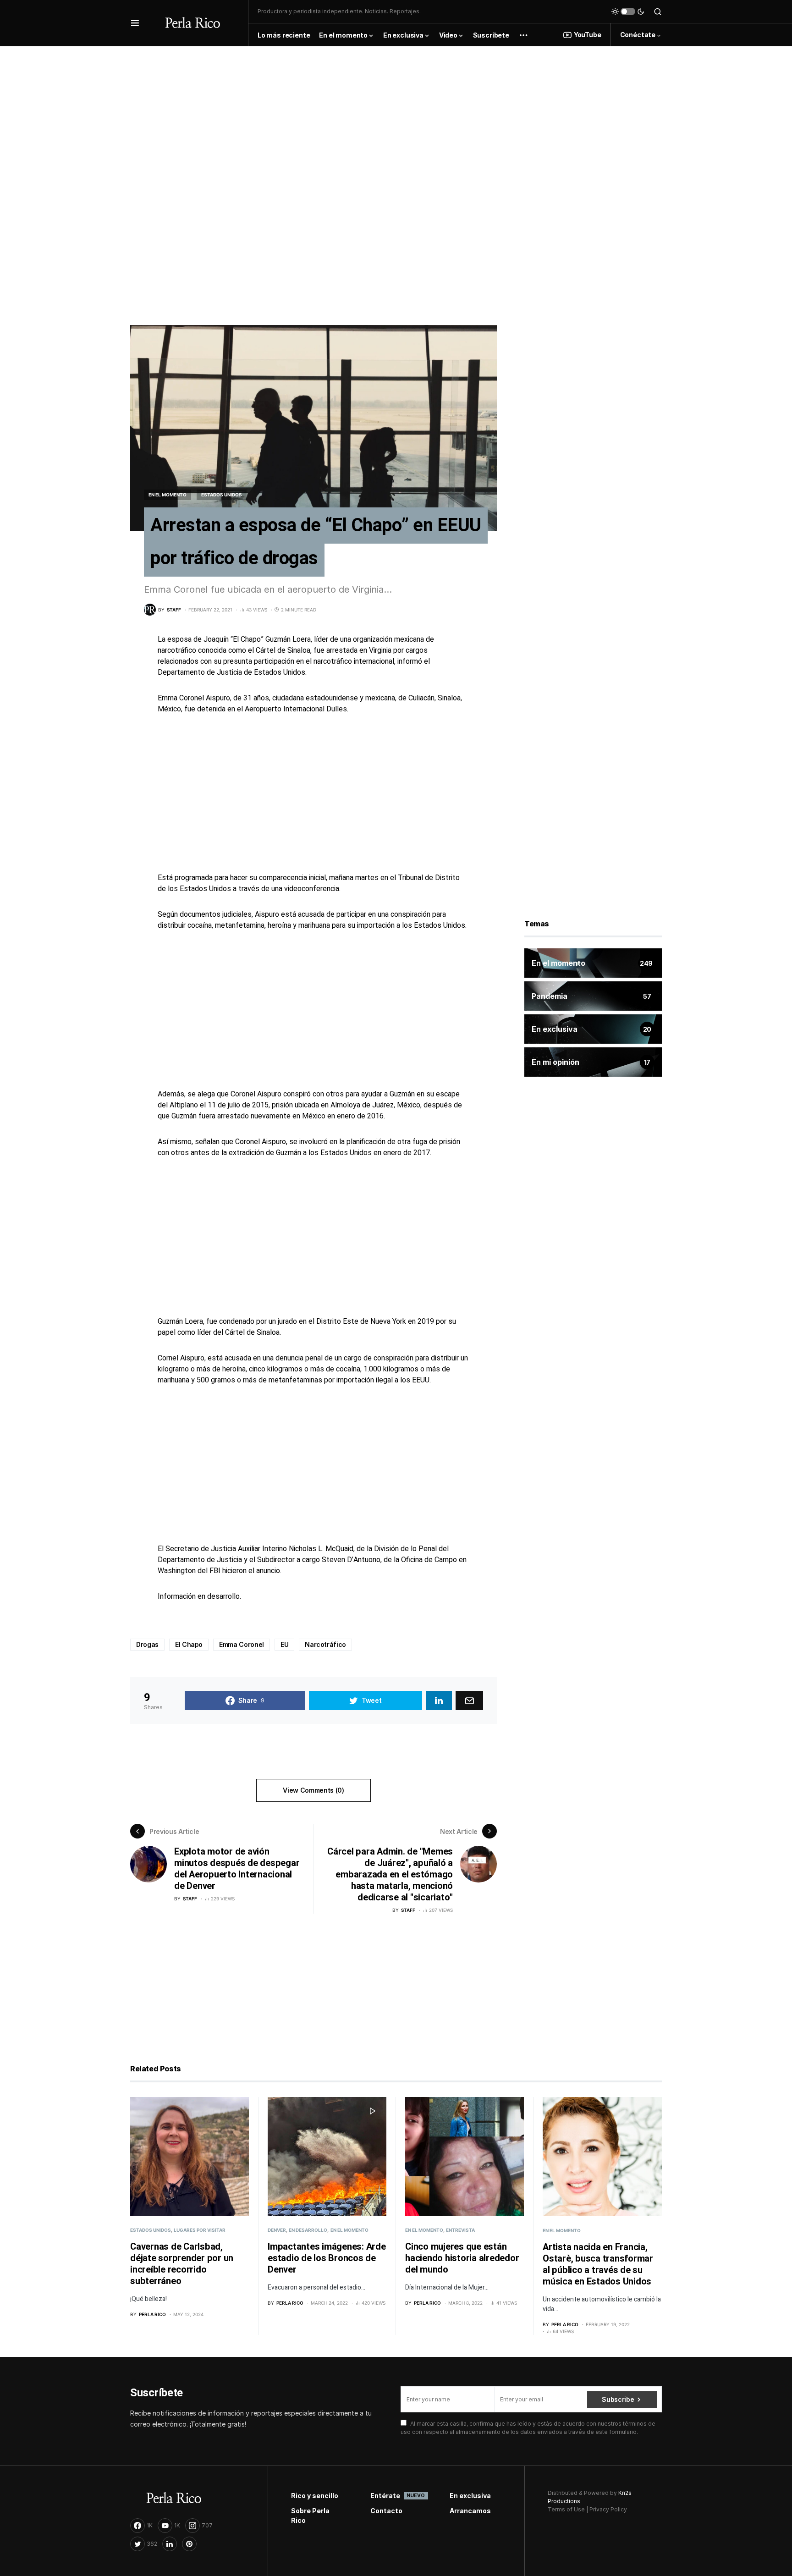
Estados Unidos (222, 495)
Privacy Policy (608, 2509)
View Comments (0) (313, 1790)
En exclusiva (470, 2496)
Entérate (396, 2496)
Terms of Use (566, 2509)
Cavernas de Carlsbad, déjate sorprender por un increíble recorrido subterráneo (182, 2264)
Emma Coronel (242, 1644)
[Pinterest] (189, 2544)
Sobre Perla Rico (310, 2515)
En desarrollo (308, 2230)
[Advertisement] (396, 110)
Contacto (386, 2511)
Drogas (147, 1644)
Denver (277, 2230)
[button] (135, 23)
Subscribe (618, 2399)
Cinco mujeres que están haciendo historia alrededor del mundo (462, 2258)
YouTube (588, 35)
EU (284, 1644)
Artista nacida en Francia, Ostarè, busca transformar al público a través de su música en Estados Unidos (598, 2264)
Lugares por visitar (200, 2230)
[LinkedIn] (170, 2544)
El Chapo (189, 1644)
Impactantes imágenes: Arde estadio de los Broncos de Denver (327, 2258)
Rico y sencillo (315, 2496)
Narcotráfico (325, 1644)
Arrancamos (470, 2511)
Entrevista (460, 2230)
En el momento (168, 495)
